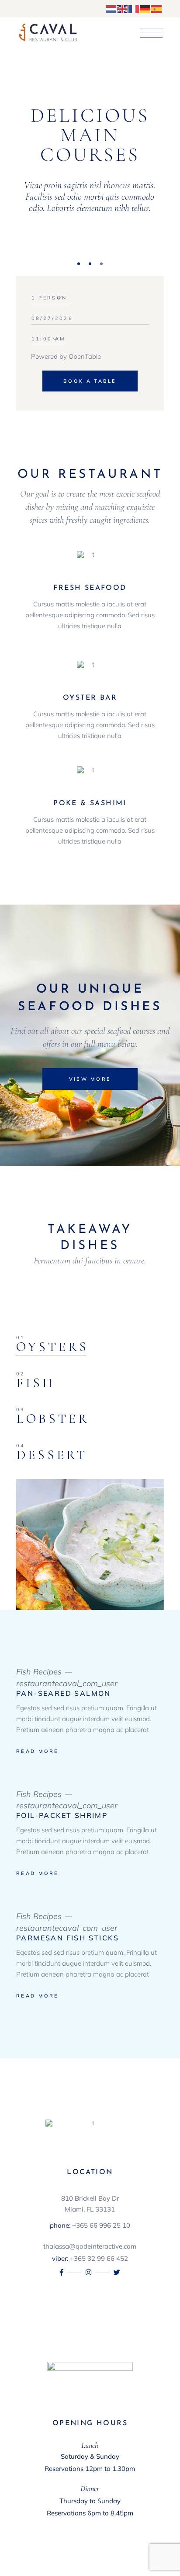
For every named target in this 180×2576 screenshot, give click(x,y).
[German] (145, 8)
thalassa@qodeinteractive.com (90, 2246)
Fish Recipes (39, 1672)
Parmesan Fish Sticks (67, 1938)
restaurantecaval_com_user (67, 1683)
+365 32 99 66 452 (99, 2258)
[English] (123, 8)
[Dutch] (111, 8)
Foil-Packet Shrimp (62, 1815)
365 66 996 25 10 (103, 2225)
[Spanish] (157, 8)
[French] (134, 8)
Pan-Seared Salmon (64, 1693)
